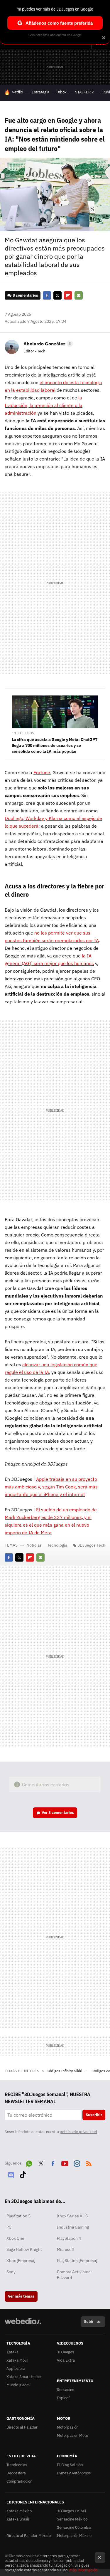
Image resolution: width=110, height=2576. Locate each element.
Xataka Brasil (18, 2519)
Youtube (65, 2162)
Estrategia (40, 92)
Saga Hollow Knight (24, 2249)
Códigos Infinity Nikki (65, 2071)
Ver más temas (21, 2296)
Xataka (12, 2352)
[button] (47, 344)
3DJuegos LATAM (72, 2511)
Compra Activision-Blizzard (75, 2275)
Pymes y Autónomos (74, 2473)
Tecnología (57, 1545)
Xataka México (19, 2511)
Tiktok (23, 2174)
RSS (89, 2162)
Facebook (47, 295)
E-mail (79, 295)
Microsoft (66, 2249)
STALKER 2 (84, 92)
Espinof (63, 2398)
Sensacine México (72, 2519)
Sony (11, 2272)
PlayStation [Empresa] (77, 2261)
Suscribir (94, 2115)
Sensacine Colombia (74, 2527)
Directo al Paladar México (29, 2536)
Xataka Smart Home (24, 2377)
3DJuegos (65, 2352)
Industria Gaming (73, 2227)
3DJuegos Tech (91, 1545)
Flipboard (68, 295)
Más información (83, 2570)
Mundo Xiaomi (18, 2385)
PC (9, 2227)
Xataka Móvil (17, 2360)
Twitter (57, 295)
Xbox (62, 92)
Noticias (34, 1545)
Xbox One (15, 2238)
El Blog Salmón (70, 2465)
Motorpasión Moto (72, 2435)
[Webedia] (23, 2325)
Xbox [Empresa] (21, 2261)
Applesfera (16, 2369)
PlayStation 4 (69, 2238)
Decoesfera (16, 2473)
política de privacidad (78, 2132)
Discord (11, 2174)
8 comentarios (25, 295)
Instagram (77, 2162)
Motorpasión (68, 2427)
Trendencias (17, 2465)
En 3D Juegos (23, 733)
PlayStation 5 (18, 2216)
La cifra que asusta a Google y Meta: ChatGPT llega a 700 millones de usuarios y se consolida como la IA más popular (55, 745)
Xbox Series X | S (72, 2216)
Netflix (17, 92)
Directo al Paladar (22, 2427)
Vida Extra (66, 2360)
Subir (89, 2322)
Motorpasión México (74, 2536)
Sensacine (66, 2390)
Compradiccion (19, 2481)
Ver (58, 1813)
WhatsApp (29, 2162)
